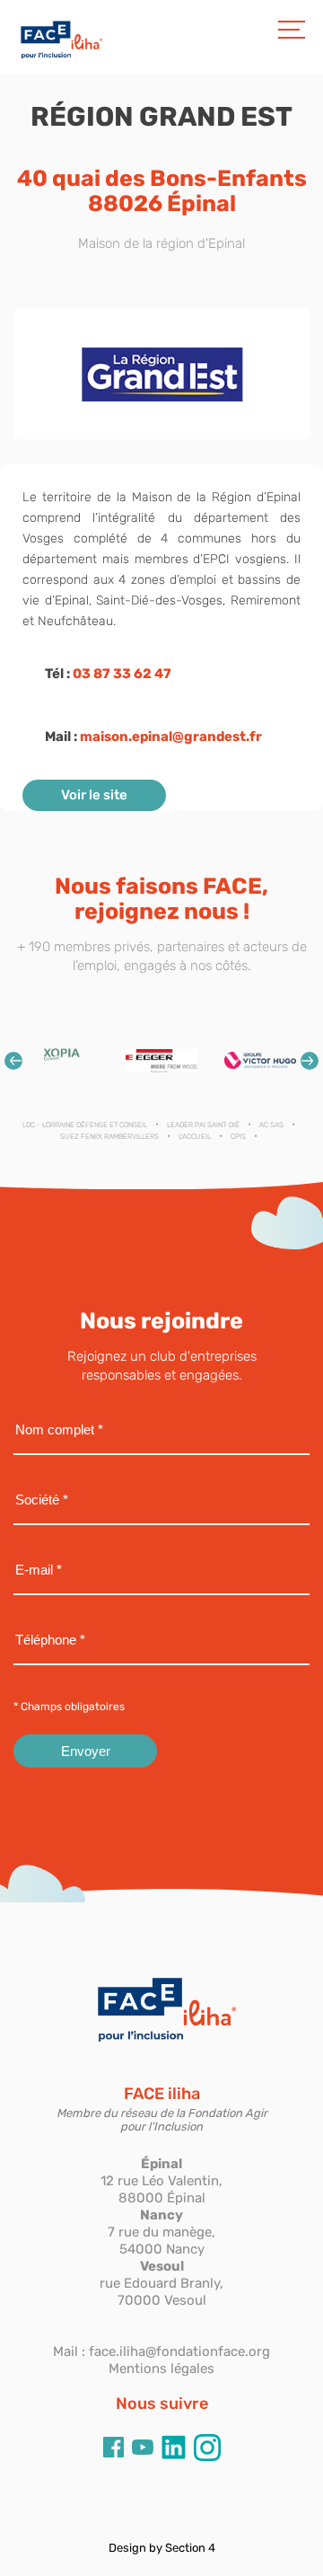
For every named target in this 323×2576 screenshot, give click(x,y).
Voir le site (94, 795)
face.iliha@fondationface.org (179, 2351)
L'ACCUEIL (195, 1137)
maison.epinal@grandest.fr (171, 737)
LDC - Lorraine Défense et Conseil (85, 1125)
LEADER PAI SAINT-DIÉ (203, 1125)
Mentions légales (161, 2369)
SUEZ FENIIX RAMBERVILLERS (109, 1137)
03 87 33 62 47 (122, 674)
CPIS (238, 1137)
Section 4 (190, 2548)
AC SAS (271, 1125)
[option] (63, 1060)
